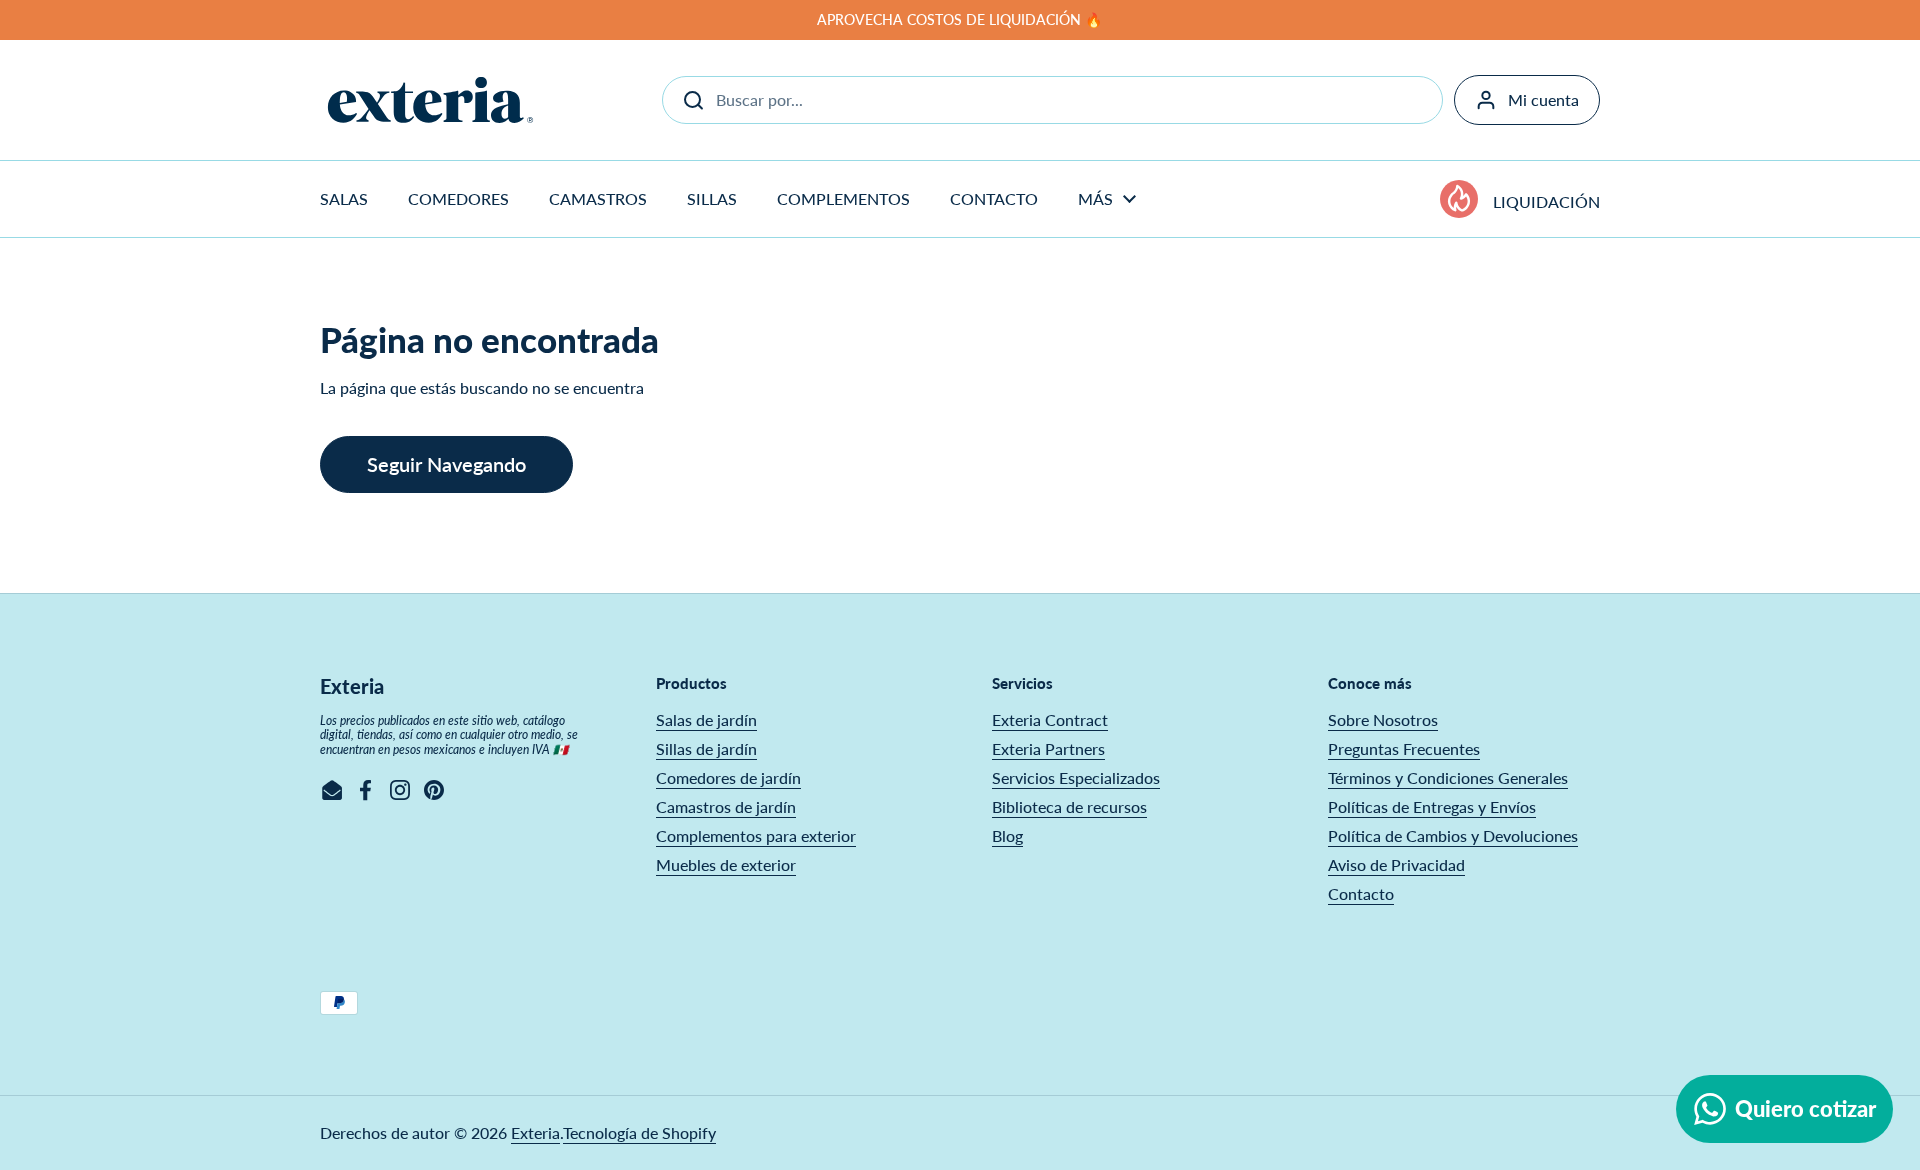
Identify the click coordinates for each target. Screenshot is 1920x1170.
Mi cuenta (1543, 99)
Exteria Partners (1048, 748)
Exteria (535, 1132)
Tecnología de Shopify (639, 1132)
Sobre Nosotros (1383, 719)
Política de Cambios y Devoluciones (1453, 835)
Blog (1007, 835)
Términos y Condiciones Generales (1448, 777)
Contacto (1361, 893)
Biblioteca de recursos (1069, 806)
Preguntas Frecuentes (1404, 748)
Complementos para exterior (756, 835)
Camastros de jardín (726, 806)
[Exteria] (430, 100)
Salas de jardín (706, 719)
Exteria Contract (1050, 719)
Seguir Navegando (446, 464)
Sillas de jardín (706, 748)
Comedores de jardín (728, 777)
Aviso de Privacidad (1396, 864)
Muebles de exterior (726, 864)
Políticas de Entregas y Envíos (1432, 806)
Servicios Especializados (1076, 777)
